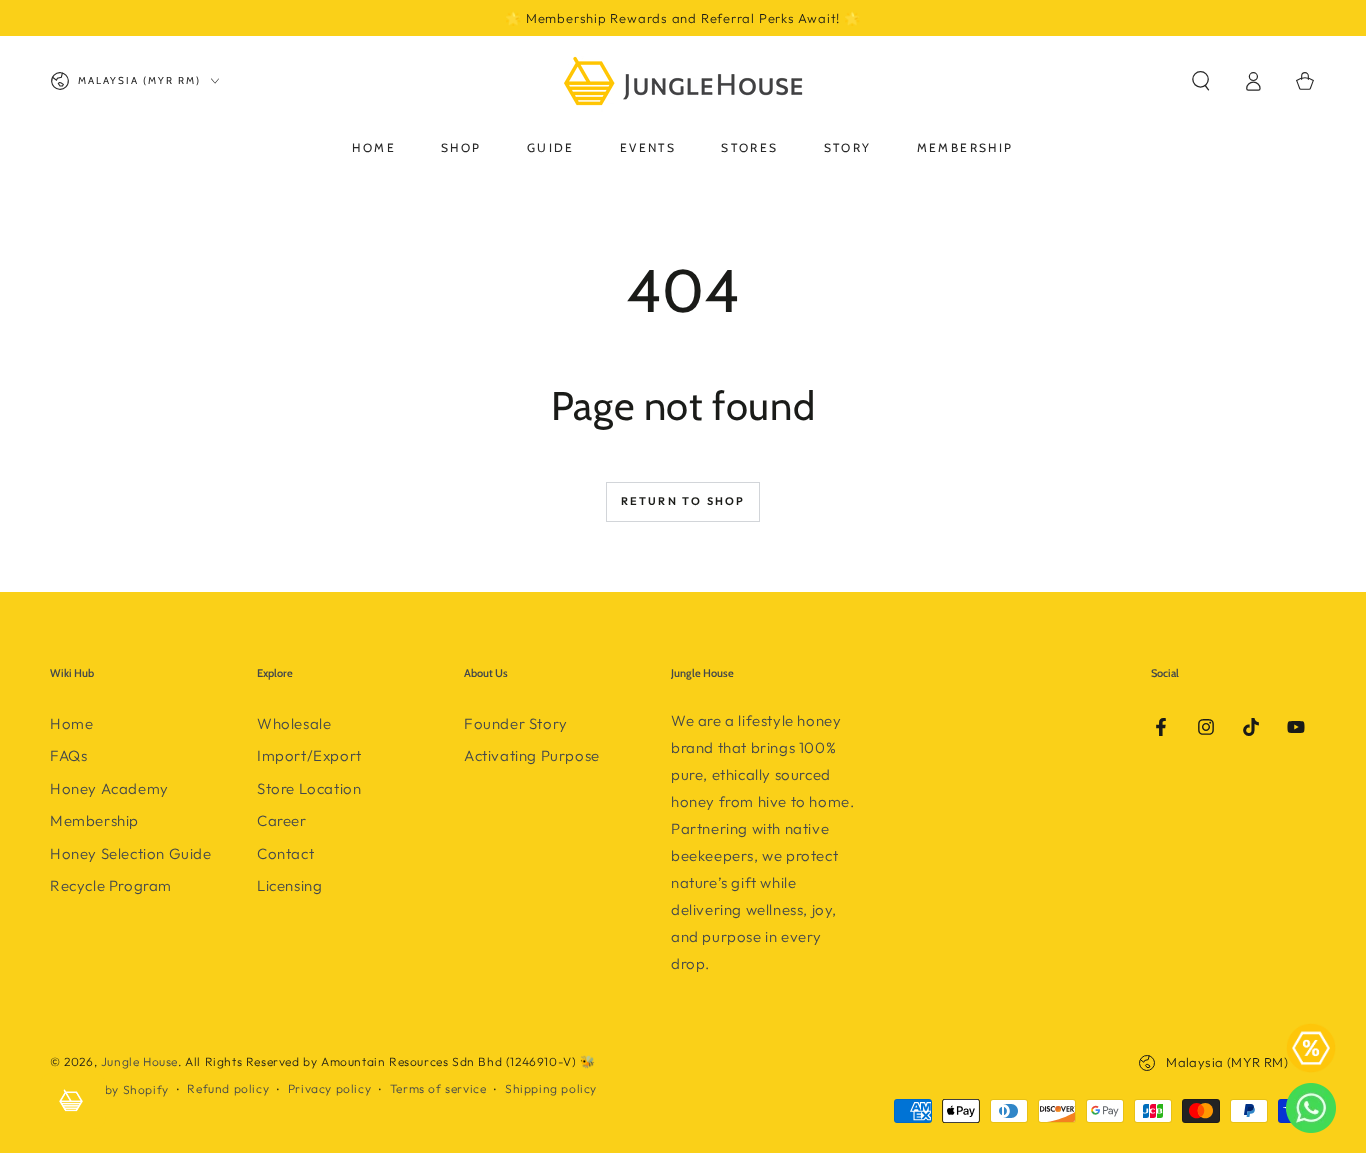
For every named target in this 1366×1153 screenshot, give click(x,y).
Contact (285, 853)
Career (282, 820)
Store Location (309, 788)
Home (71, 723)
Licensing (289, 885)
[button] (1201, 81)
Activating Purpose (532, 755)
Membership (94, 820)
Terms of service (438, 1088)
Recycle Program (111, 885)
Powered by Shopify (109, 1089)
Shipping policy (551, 1088)
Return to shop (683, 501)
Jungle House (139, 1061)
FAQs (68, 755)
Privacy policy (329, 1088)
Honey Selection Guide (131, 853)
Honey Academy (109, 788)
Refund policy (228, 1088)
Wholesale (294, 723)
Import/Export (309, 755)
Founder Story (516, 723)
